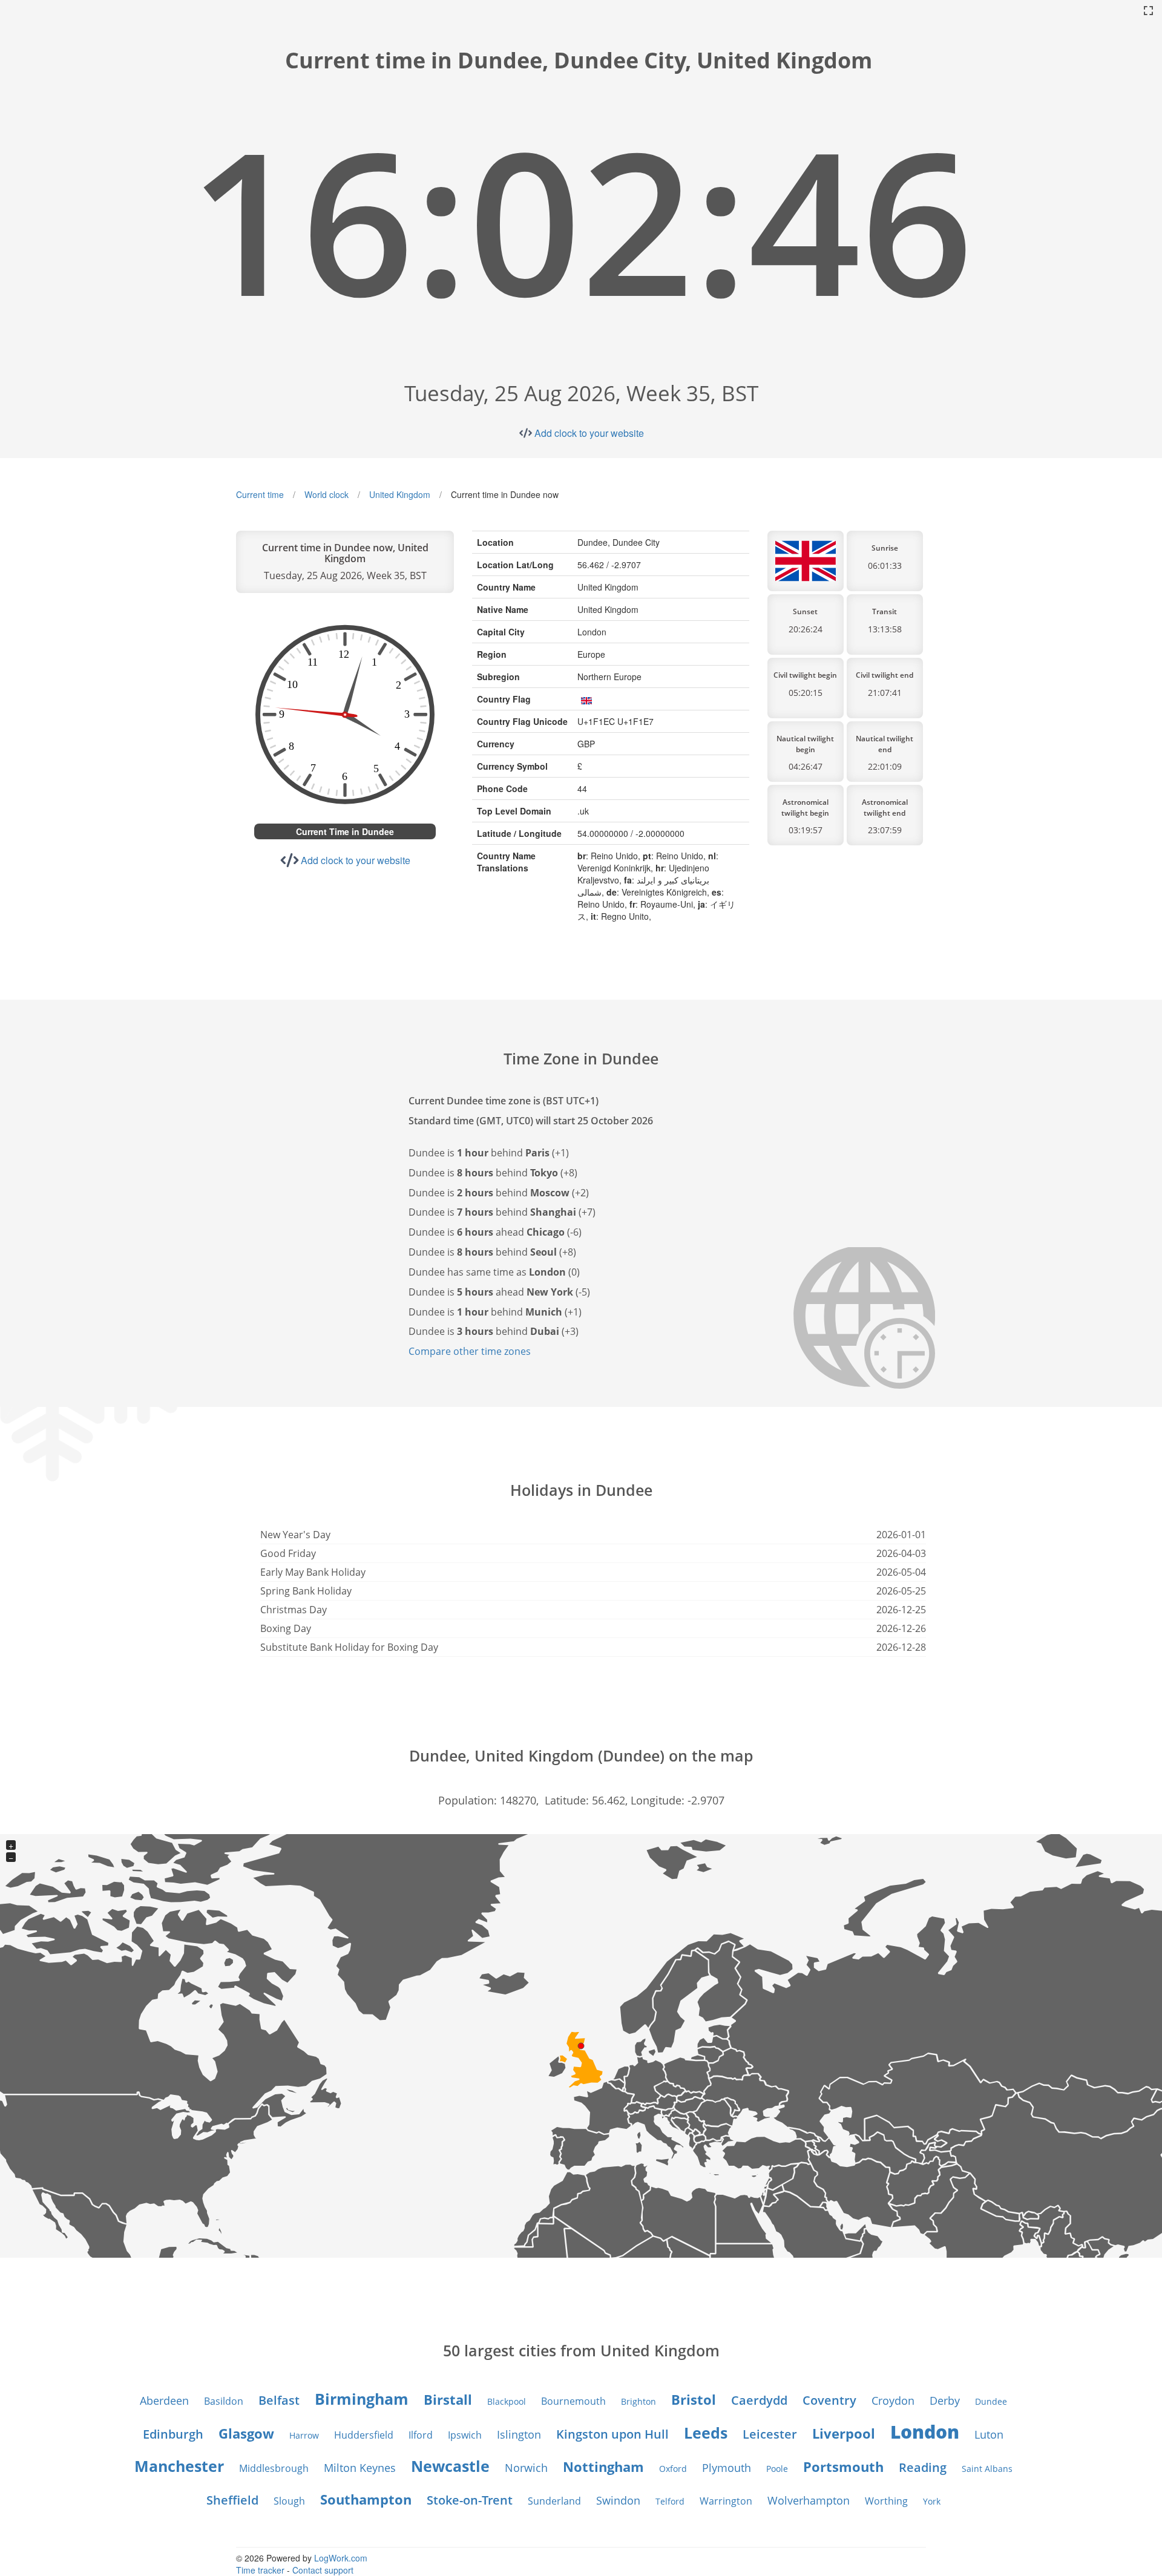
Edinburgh (173, 2434)
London (925, 2432)
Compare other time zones (470, 1351)
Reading (923, 2467)
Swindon (618, 2500)
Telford (670, 2501)
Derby (945, 2401)
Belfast (279, 2400)
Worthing (886, 2501)
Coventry (829, 2400)
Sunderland (554, 2501)
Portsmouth (843, 2466)
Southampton (366, 2499)
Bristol (694, 2399)
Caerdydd (759, 2400)
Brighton (638, 2401)
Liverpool (844, 2433)
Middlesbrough (274, 2468)
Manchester (179, 2466)
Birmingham (362, 2399)
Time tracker (260, 2570)
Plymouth (727, 2468)
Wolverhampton (809, 2500)
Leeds (706, 2433)
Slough (289, 2501)
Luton (989, 2434)
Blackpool (507, 2401)
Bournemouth (573, 2401)
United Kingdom (400, 494)
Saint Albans (987, 2469)
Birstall (448, 2399)
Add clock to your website (589, 433)
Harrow (304, 2435)
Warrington (726, 2501)
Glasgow (246, 2433)
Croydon (893, 2401)
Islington (519, 2434)
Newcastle (450, 2466)
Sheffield (232, 2500)
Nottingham (603, 2466)
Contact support (323, 2570)
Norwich (526, 2468)
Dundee (991, 2401)
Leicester (770, 2434)
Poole (777, 2469)
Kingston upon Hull (612, 2434)
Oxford (673, 2469)
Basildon (224, 2401)
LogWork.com (341, 2558)
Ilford (421, 2435)
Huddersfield (364, 2435)
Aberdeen (164, 2401)
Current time (260, 494)
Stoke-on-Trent (470, 2500)
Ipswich (465, 2435)
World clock (327, 494)
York (932, 2501)
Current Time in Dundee (345, 831)
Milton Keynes (360, 2468)
